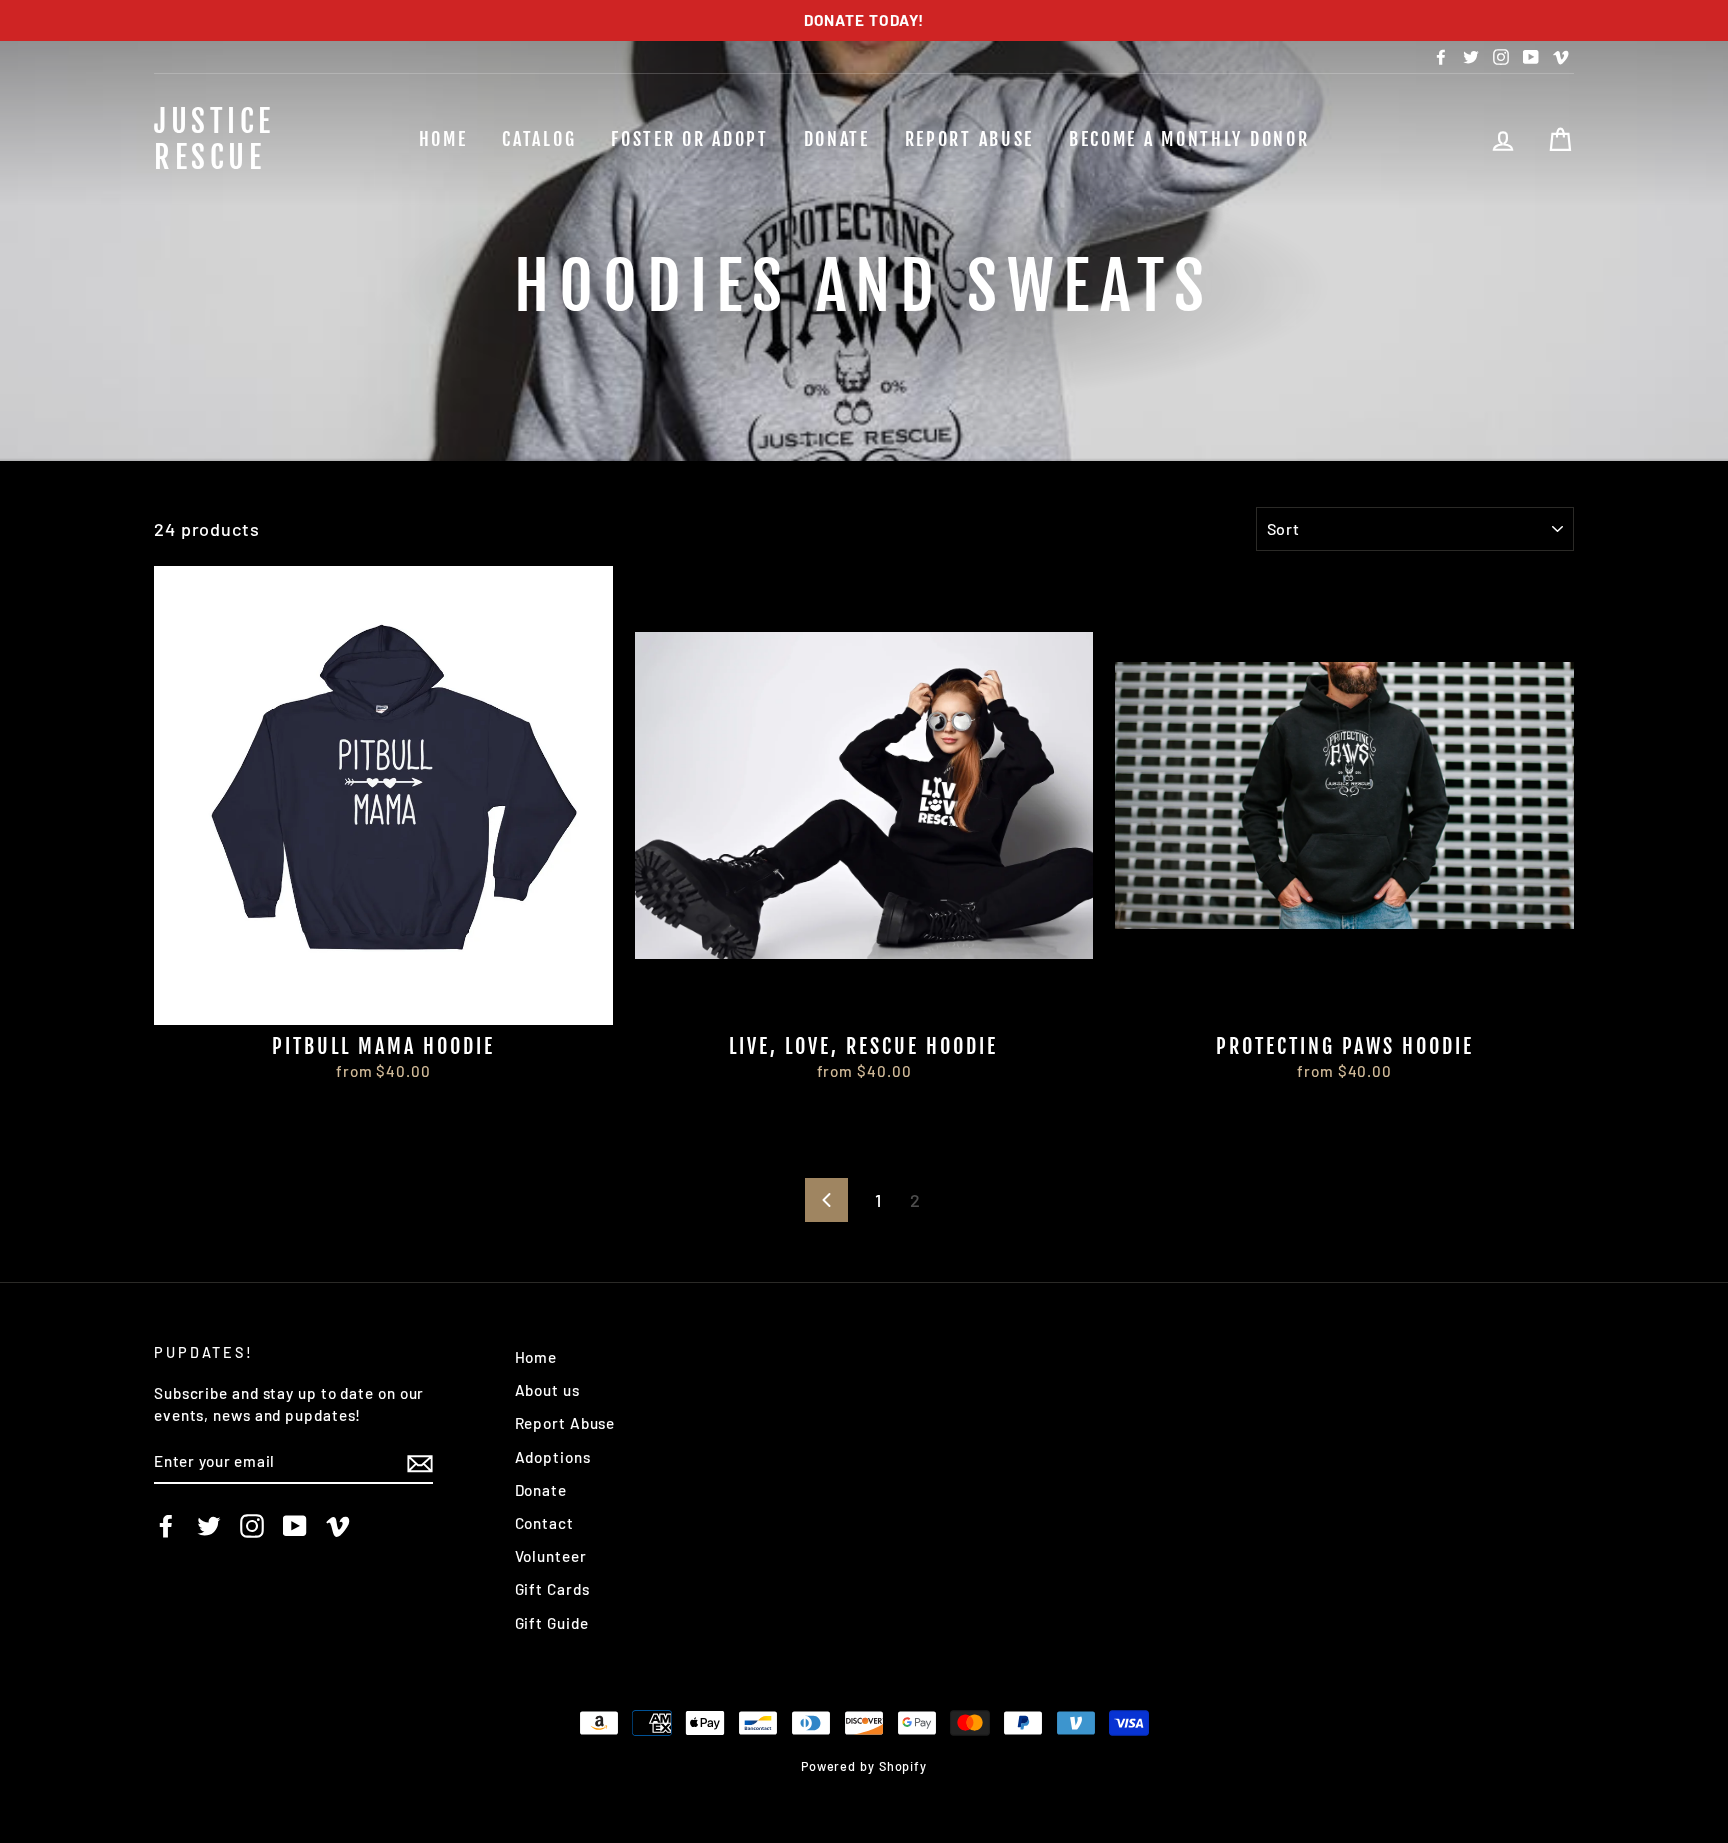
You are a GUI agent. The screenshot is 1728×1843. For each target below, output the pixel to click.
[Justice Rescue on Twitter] (209, 1526)
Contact (544, 1523)
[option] (864, 20)
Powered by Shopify (864, 1766)
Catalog (539, 139)
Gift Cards (552, 1589)
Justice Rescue (214, 139)
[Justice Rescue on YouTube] (295, 1526)
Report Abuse (969, 139)
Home (443, 139)
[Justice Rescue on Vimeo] (338, 1526)
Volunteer (551, 1556)
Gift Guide (552, 1623)
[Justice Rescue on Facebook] (166, 1526)
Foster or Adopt (690, 139)
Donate (837, 139)
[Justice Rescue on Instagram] (252, 1526)
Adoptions (553, 1457)
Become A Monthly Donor (1189, 139)
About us (547, 1390)
